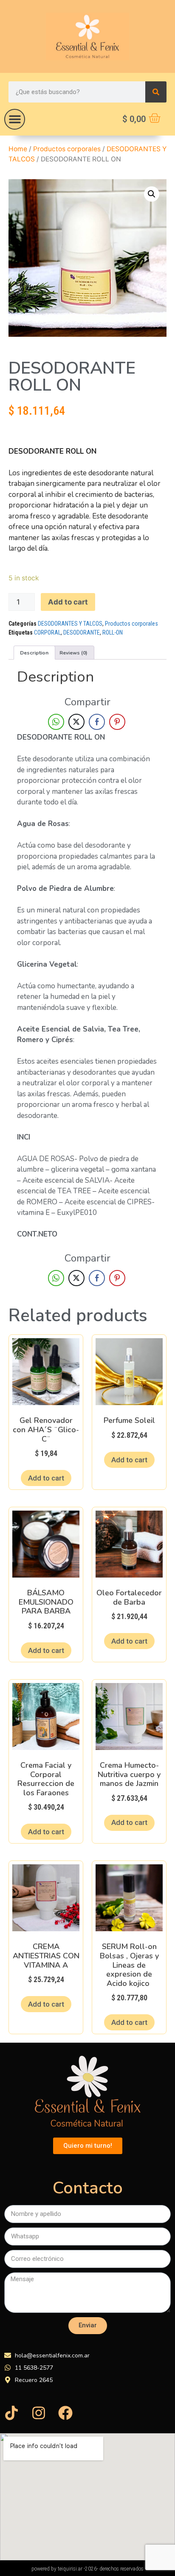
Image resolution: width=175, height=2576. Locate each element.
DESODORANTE (82, 632)
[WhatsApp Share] (56, 722)
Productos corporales (67, 149)
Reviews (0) (73, 653)
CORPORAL (47, 632)
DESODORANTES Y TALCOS (70, 624)
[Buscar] (156, 92)
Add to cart (68, 602)
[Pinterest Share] (117, 722)
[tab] (34, 653)
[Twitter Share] (76, 722)
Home (18, 149)
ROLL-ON (113, 632)
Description (34, 653)
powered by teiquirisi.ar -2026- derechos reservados (87, 2569)
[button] (15, 119)
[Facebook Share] (97, 722)
